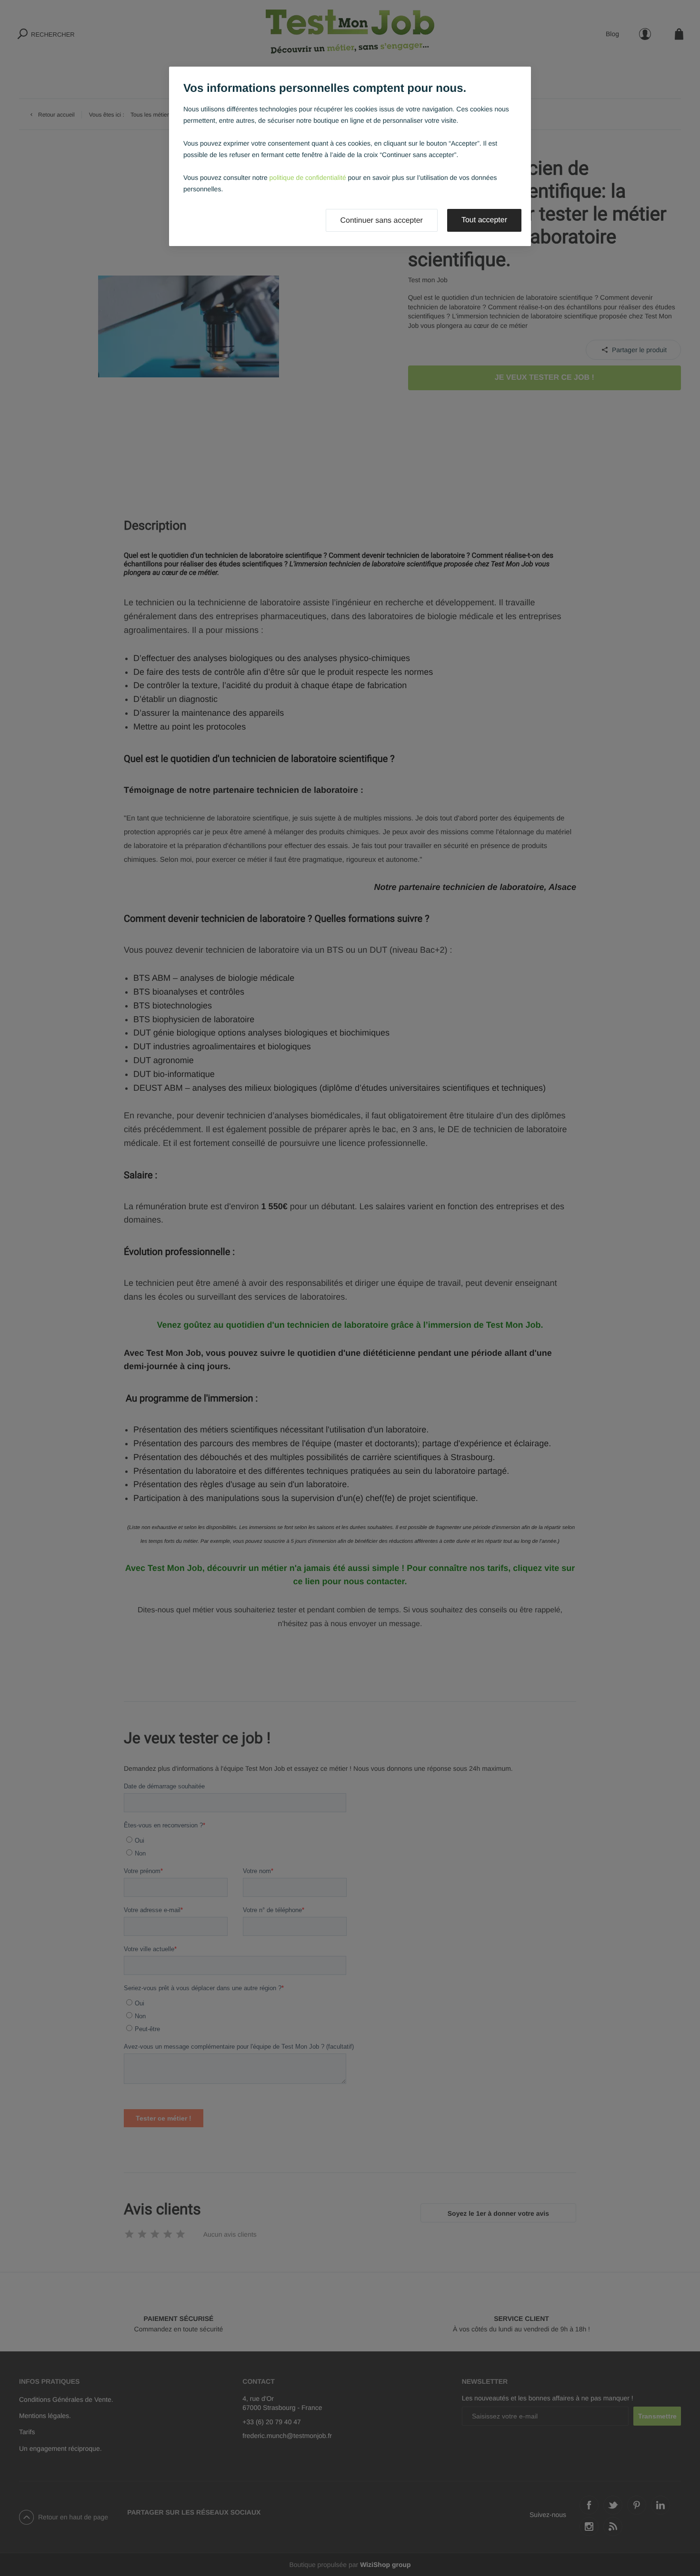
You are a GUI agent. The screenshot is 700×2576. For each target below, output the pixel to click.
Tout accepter (484, 220)
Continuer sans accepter (382, 221)
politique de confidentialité (308, 178)
